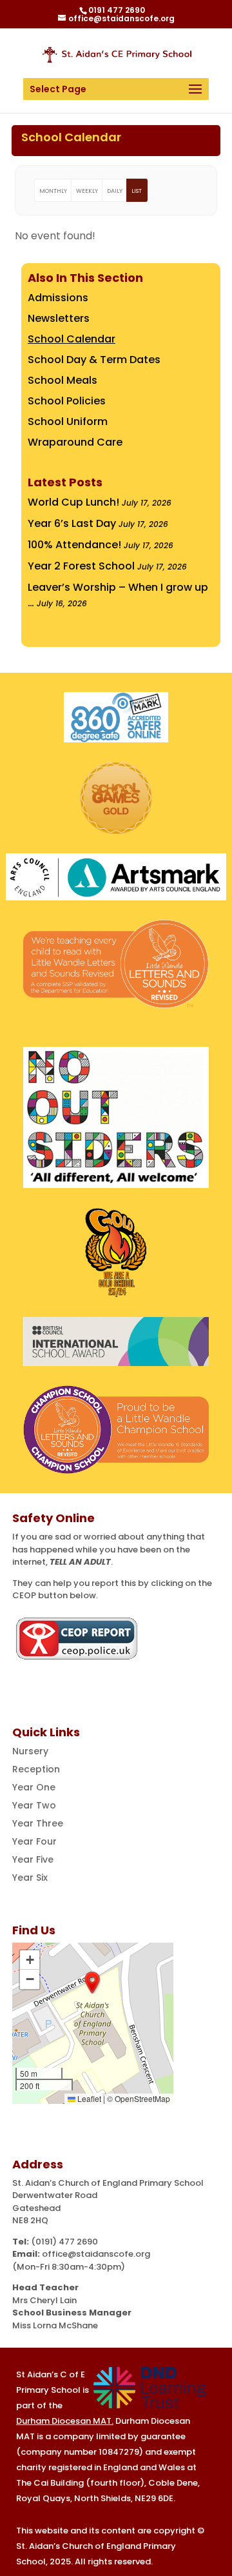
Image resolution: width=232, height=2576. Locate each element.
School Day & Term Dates (94, 360)
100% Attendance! (74, 545)
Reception (36, 1769)
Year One (34, 1787)
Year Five (33, 1859)
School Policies (67, 401)
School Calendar (72, 339)
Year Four (34, 1841)
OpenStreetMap (142, 2098)
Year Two (34, 1805)
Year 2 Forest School (81, 566)
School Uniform (68, 421)
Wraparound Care (75, 442)
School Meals (63, 380)
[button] (92, 1983)
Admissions (58, 298)
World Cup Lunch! (73, 502)
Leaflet (88, 2098)
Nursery (30, 1751)
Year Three (38, 1823)
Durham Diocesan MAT (64, 2421)
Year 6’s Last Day (72, 523)
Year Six (30, 1878)
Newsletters (59, 318)
